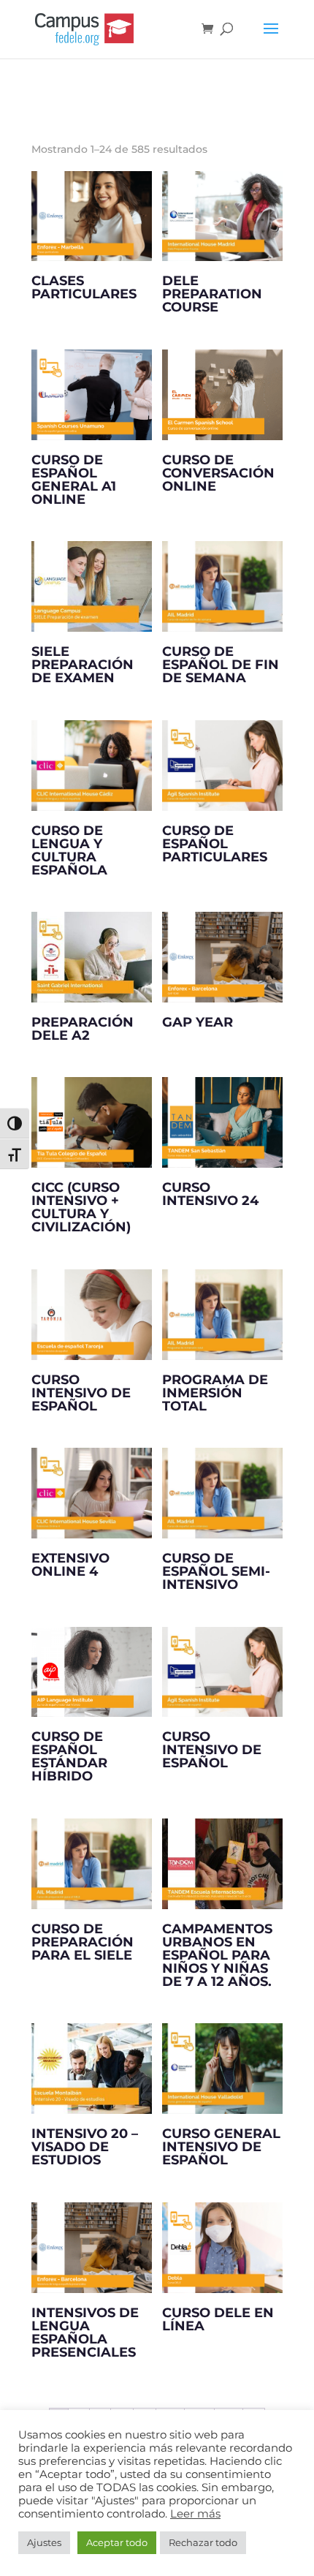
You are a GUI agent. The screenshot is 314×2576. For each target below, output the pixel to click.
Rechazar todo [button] (203, 2542)
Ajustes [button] (44, 2542)
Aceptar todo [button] (117, 2542)
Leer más (195, 2514)
